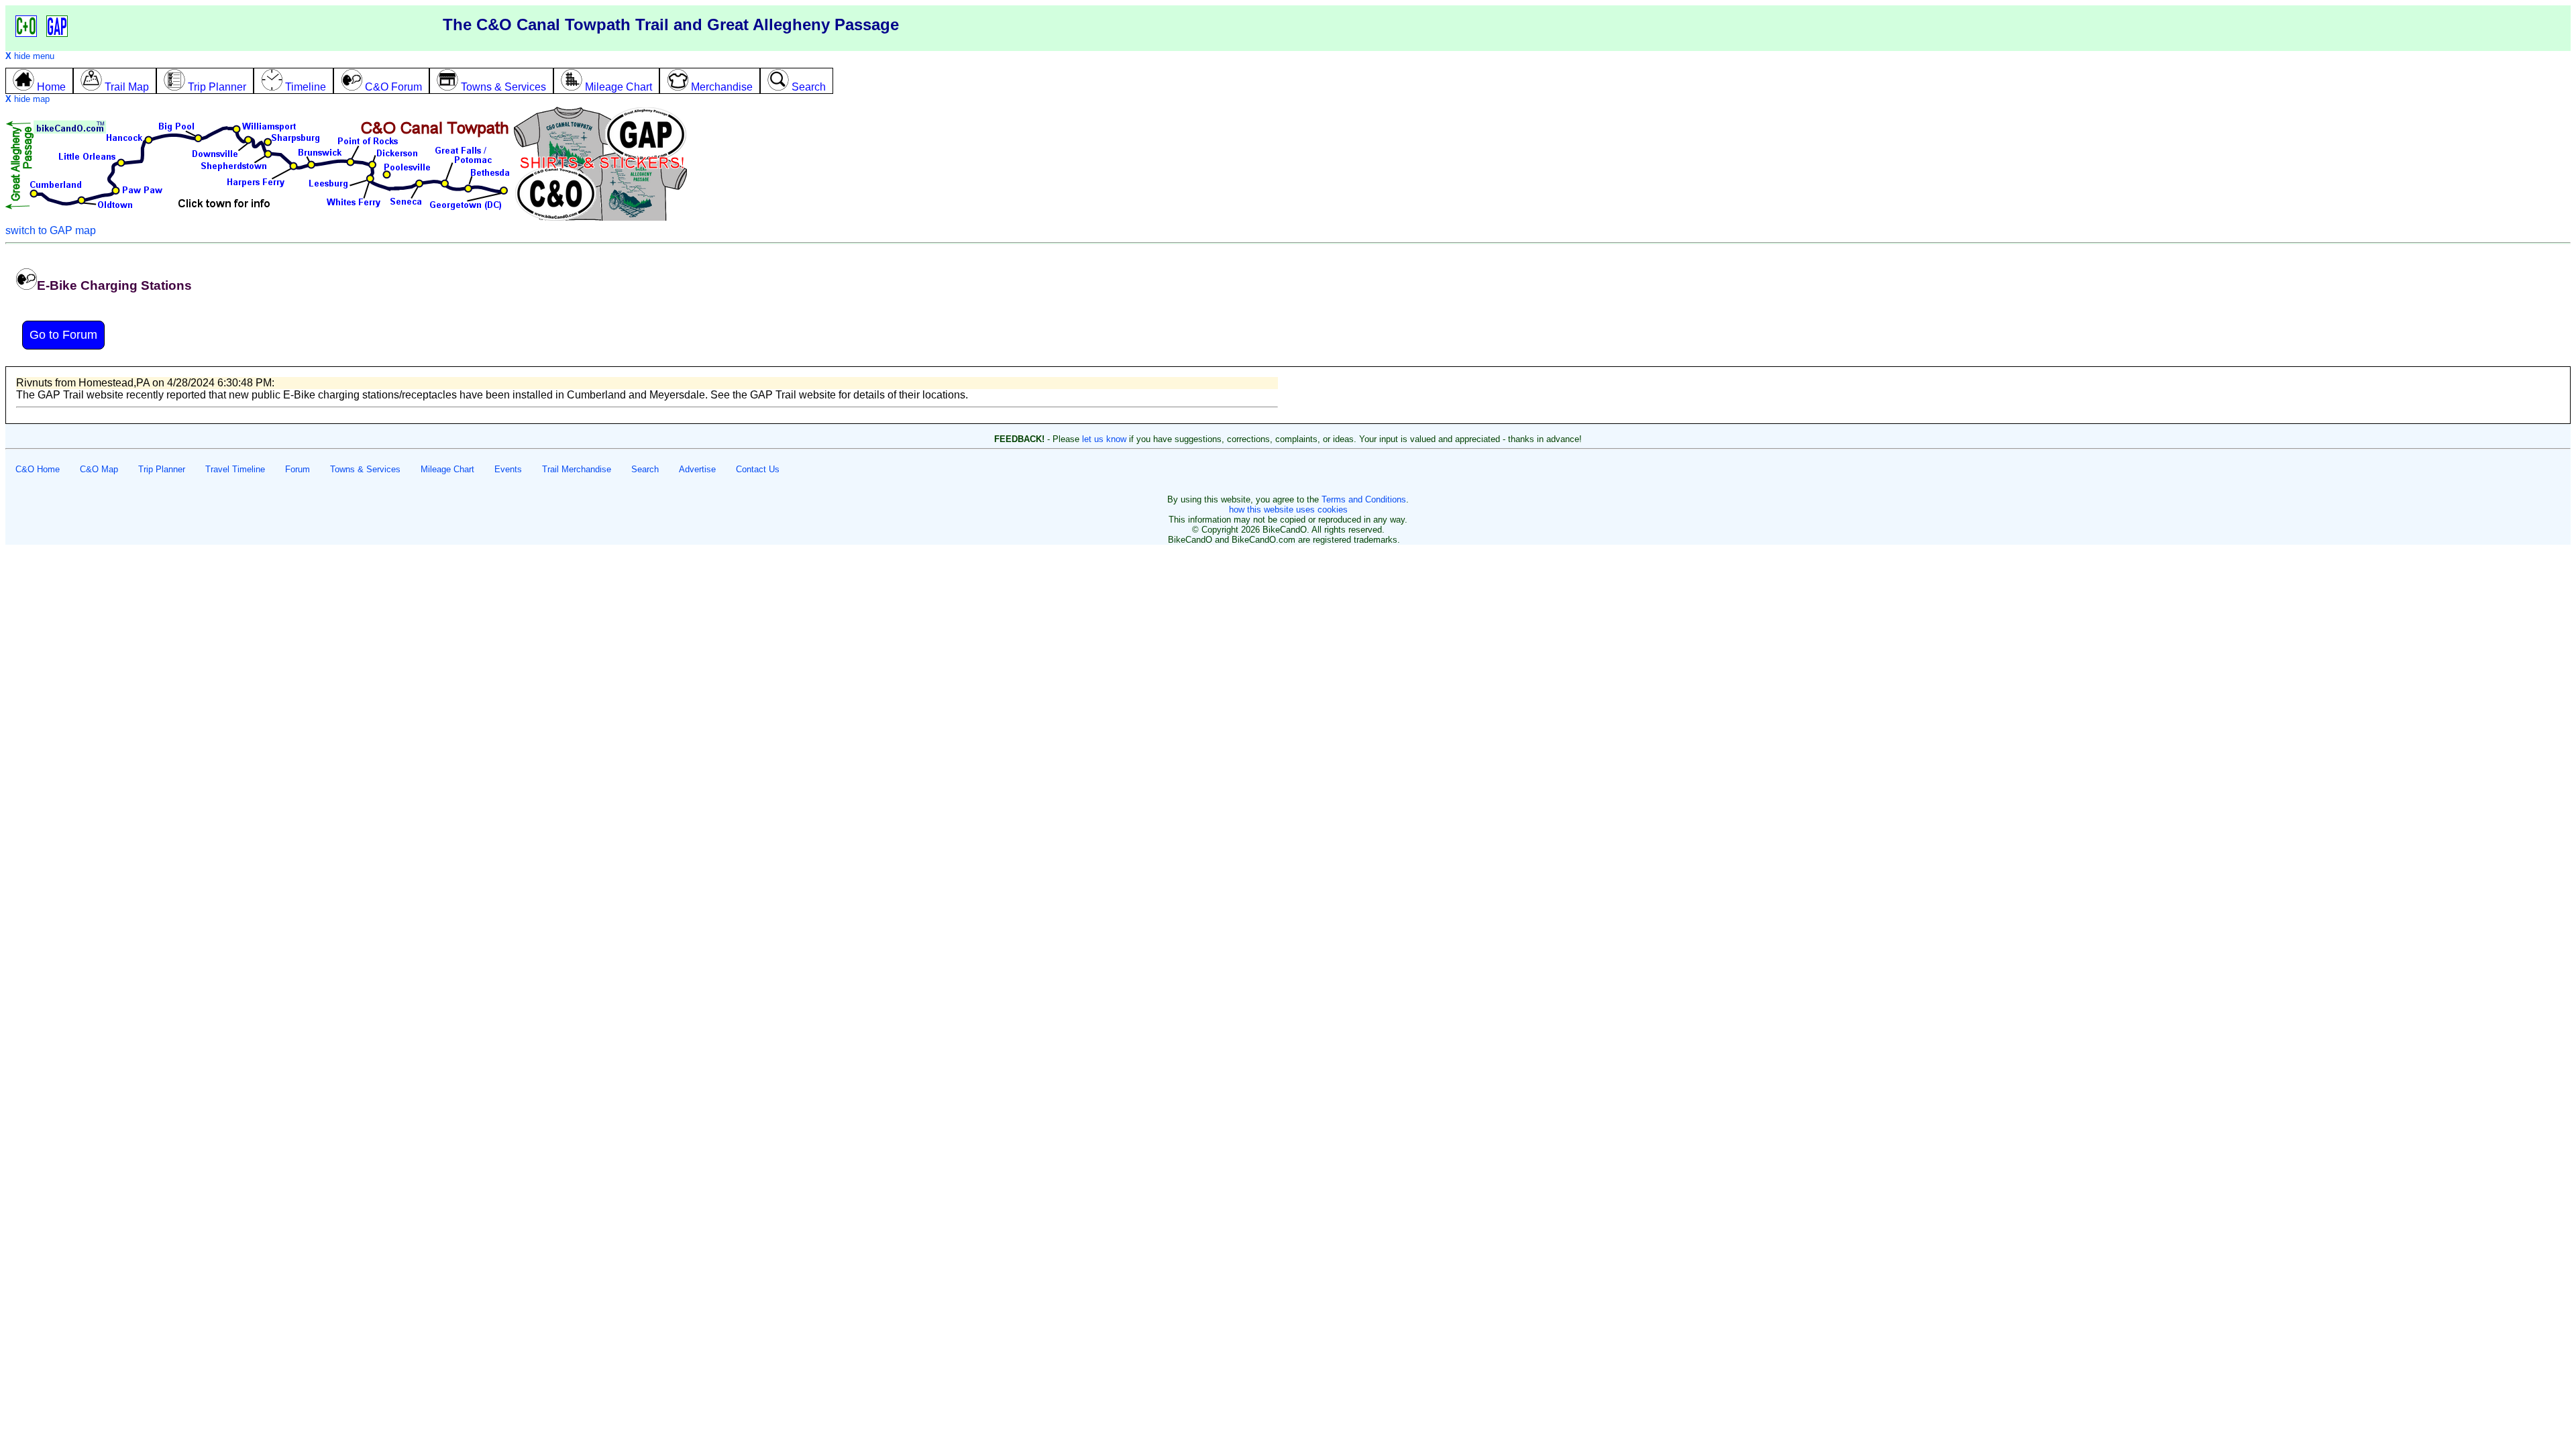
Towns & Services (365, 469)
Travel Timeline (235, 469)
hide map (28, 99)
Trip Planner (162, 469)
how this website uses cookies (1288, 509)
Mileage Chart (447, 469)
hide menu (30, 56)
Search (645, 469)
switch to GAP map (51, 230)
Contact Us (758, 469)
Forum (298, 469)
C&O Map (99, 469)
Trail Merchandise (577, 469)
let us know (1104, 439)
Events (508, 469)
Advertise (697, 469)
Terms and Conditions (1364, 499)
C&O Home (38, 469)
